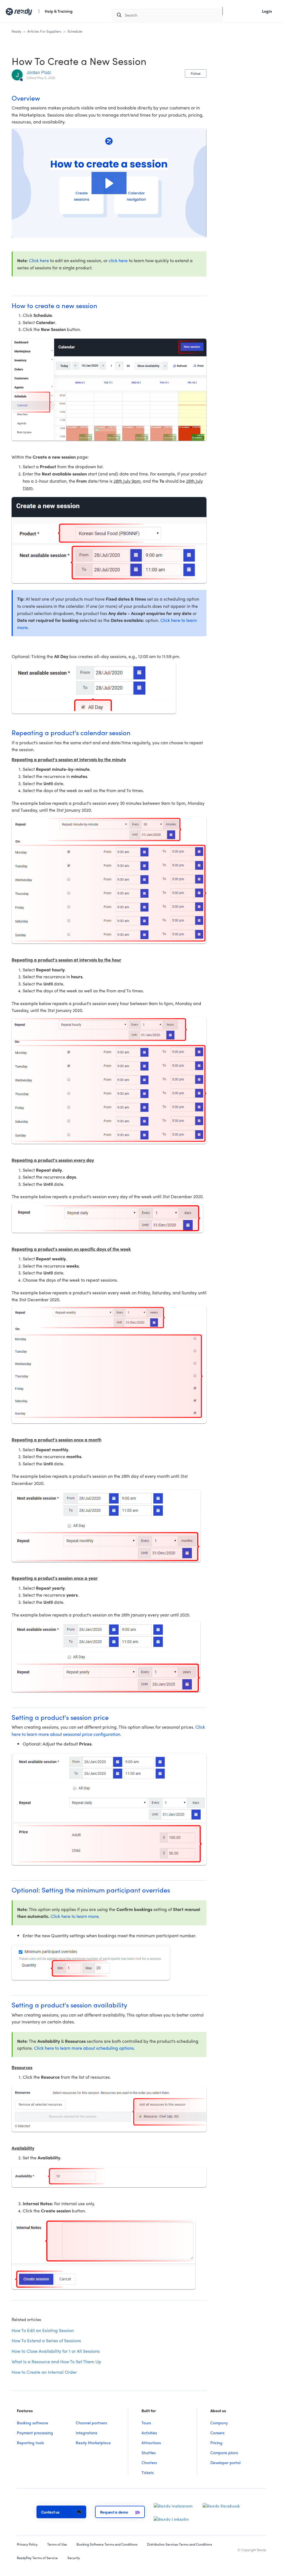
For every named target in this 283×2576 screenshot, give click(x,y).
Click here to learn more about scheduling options (84, 2048)
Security (74, 2558)
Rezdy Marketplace (93, 2443)
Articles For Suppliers (44, 31)
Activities (149, 2433)
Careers (217, 2433)
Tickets (148, 2472)
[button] (109, 183)
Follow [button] (196, 73)
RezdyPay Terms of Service (37, 2558)
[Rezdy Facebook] (221, 2505)
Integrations (87, 2433)
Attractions (151, 2443)
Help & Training (59, 11)
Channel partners (91, 2423)
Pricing (216, 2443)
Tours (146, 2423)
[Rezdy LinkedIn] (171, 2518)
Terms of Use (57, 2544)
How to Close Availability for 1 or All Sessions (56, 2351)
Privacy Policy (27, 2544)
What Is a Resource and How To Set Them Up (56, 2361)
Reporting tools (30, 2443)
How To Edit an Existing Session (43, 2330)
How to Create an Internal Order (44, 2372)
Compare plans (224, 2453)
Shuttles (149, 2453)
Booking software (32, 2423)
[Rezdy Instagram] (173, 2505)
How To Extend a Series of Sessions (46, 2340)
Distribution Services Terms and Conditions (180, 2544)
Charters (149, 2462)
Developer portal (225, 2462)
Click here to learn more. (75, 1916)
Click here (39, 260)
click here (118, 260)
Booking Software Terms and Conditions (107, 2544)
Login (267, 11)
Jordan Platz (39, 72)
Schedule (75, 31)
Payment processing (35, 2433)
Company (219, 2423)
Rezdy (16, 31)
